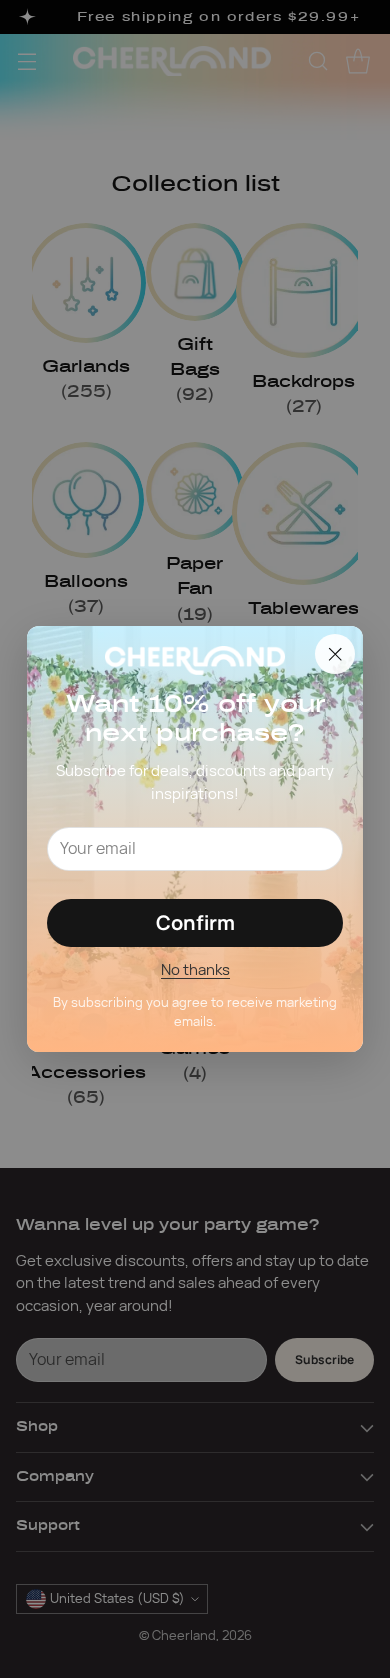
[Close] (335, 654)
